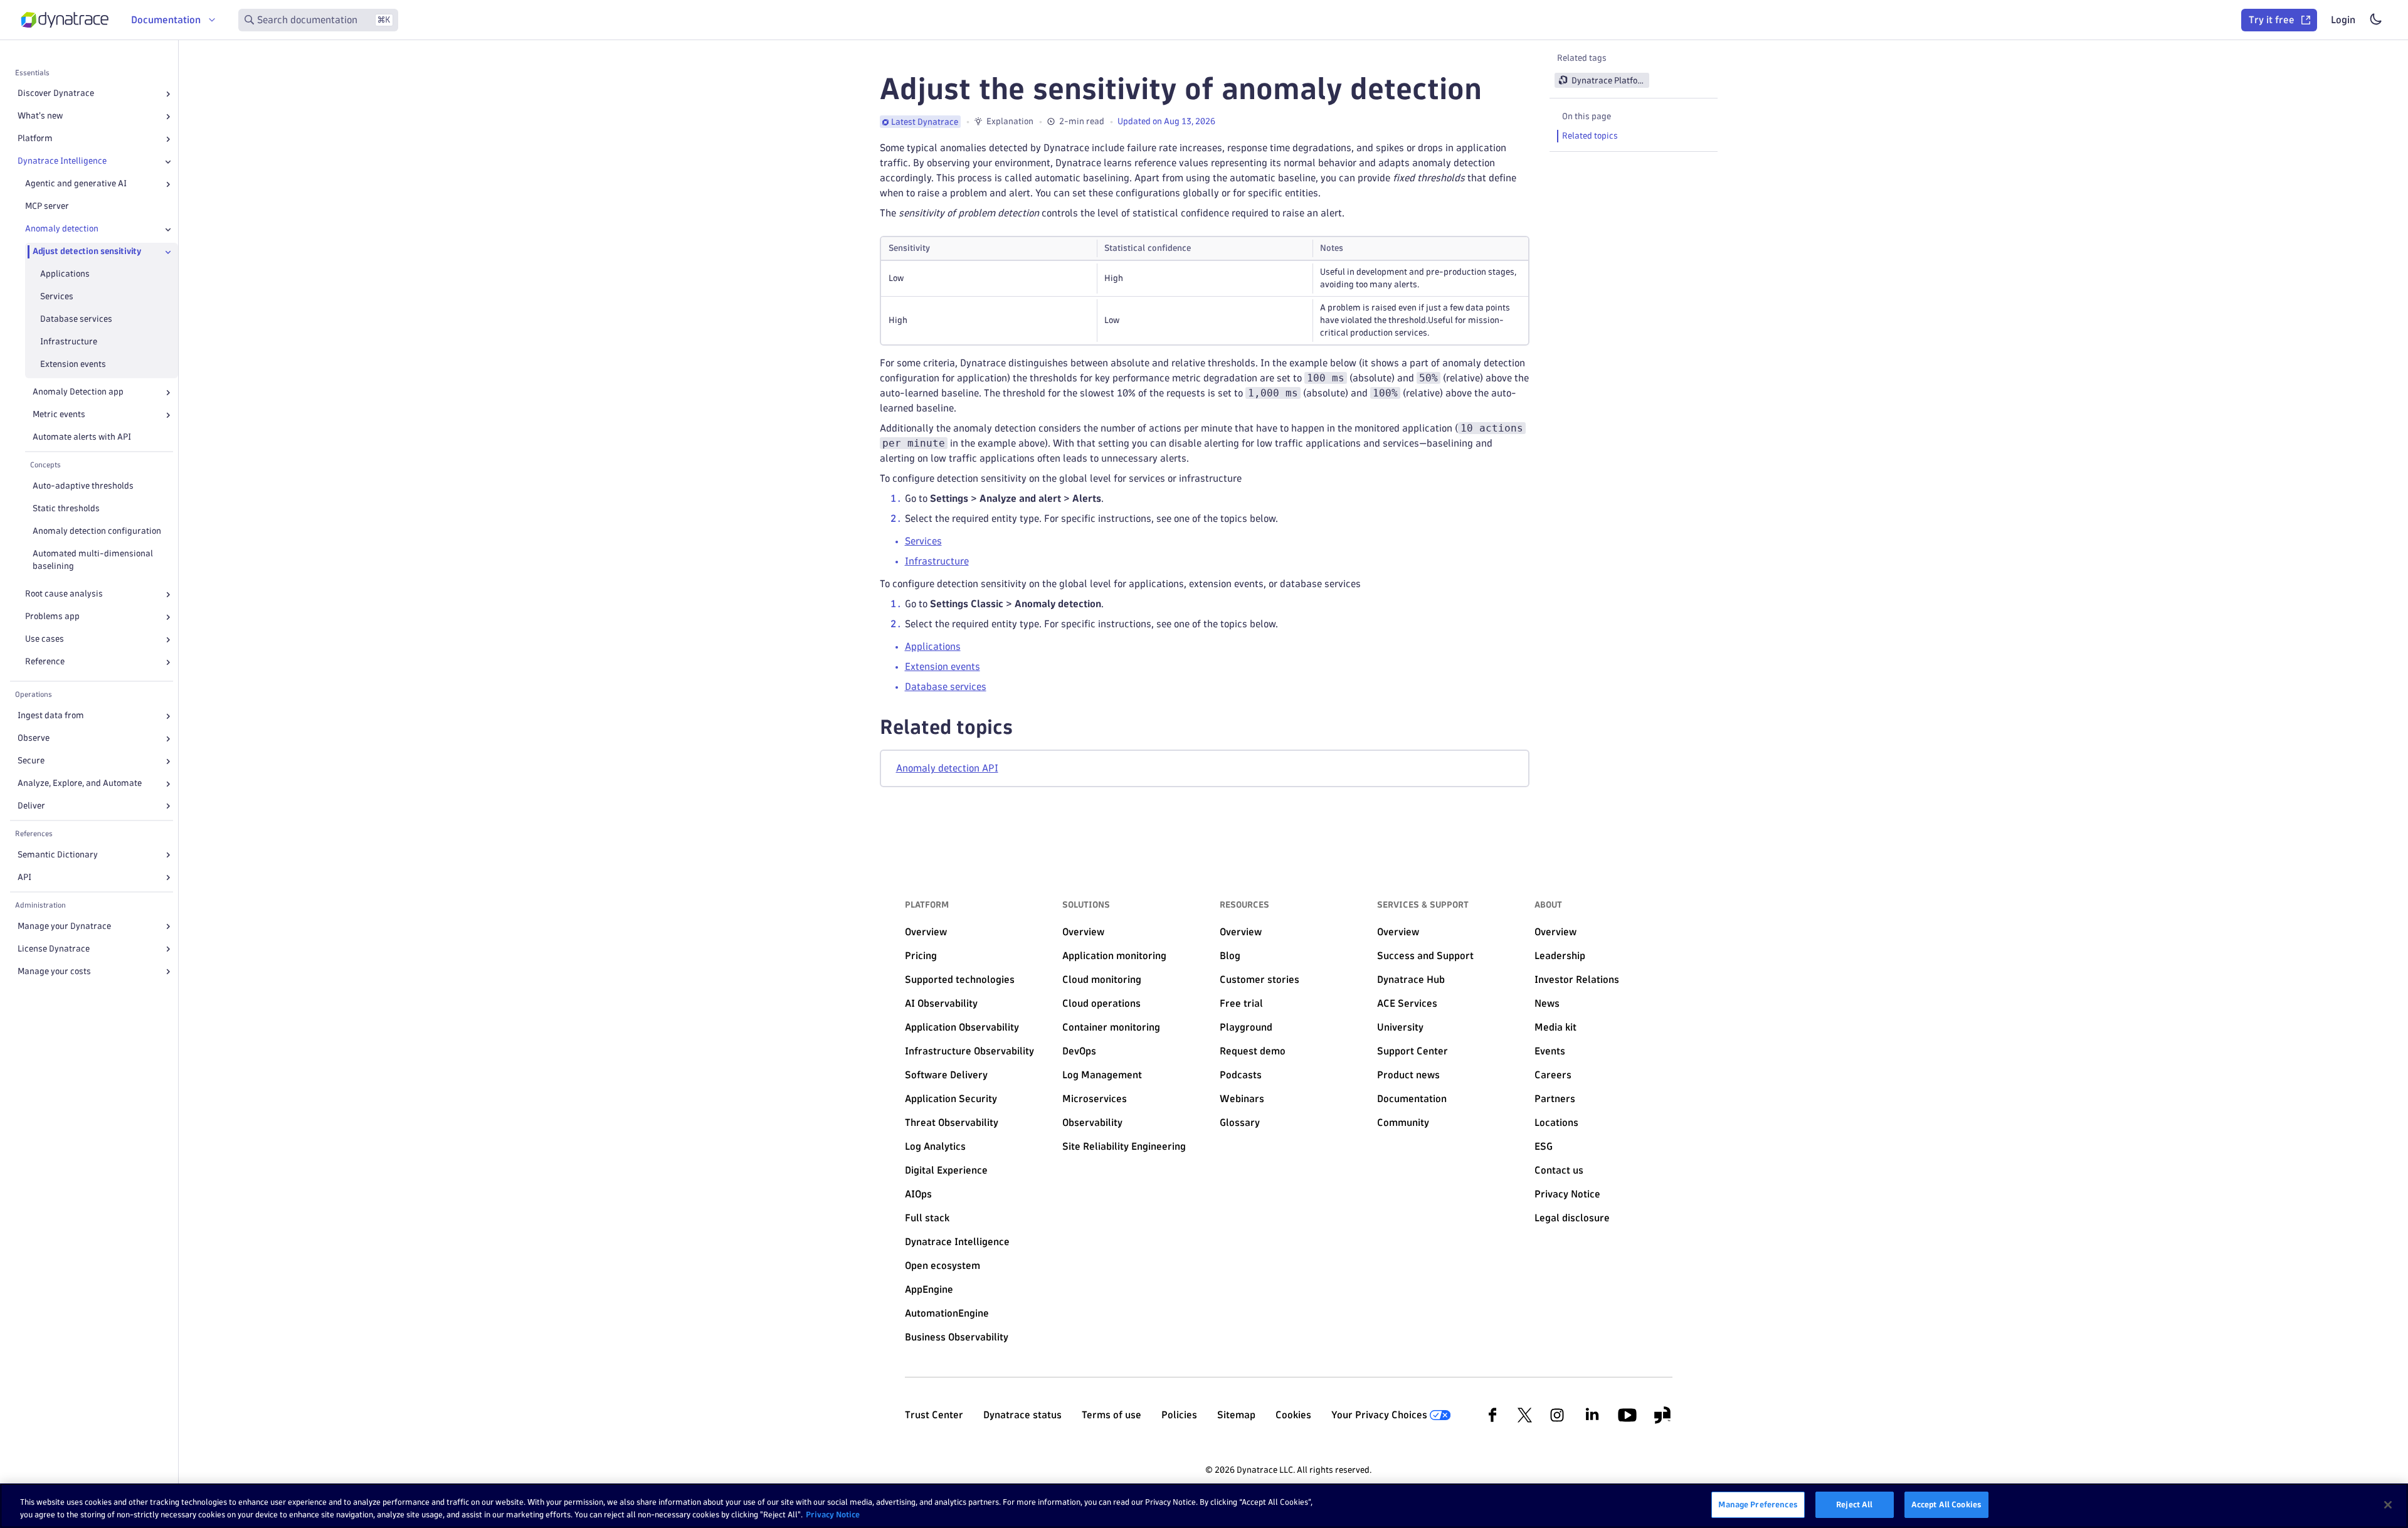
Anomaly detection (62, 229)
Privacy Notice (833, 1514)
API (24, 877)
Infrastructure (69, 342)
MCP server (47, 207)
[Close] (168, 162)
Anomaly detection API (947, 768)
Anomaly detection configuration (97, 532)
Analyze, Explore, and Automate (80, 784)
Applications (65, 274)
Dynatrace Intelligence (62, 162)
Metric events (59, 415)
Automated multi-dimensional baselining (93, 560)
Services (57, 297)
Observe (34, 739)
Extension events (73, 365)
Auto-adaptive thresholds (83, 486)
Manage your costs (54, 971)
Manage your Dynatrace (64, 926)
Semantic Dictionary (58, 855)
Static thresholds (66, 509)
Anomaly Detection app (78, 392)
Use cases (45, 639)
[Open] (168, 94)
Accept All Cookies (1946, 1504)
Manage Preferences (1758, 1504)
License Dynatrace (54, 949)
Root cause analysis (64, 594)
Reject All (1854, 1504)
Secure (31, 761)
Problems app (52, 617)
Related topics (1590, 136)
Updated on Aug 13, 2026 (1166, 121)
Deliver (31, 806)
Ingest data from (51, 716)
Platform (35, 139)
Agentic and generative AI (76, 184)
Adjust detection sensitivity (87, 252)
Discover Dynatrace (56, 94)
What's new (40, 116)
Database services (76, 320)
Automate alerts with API (82, 438)
